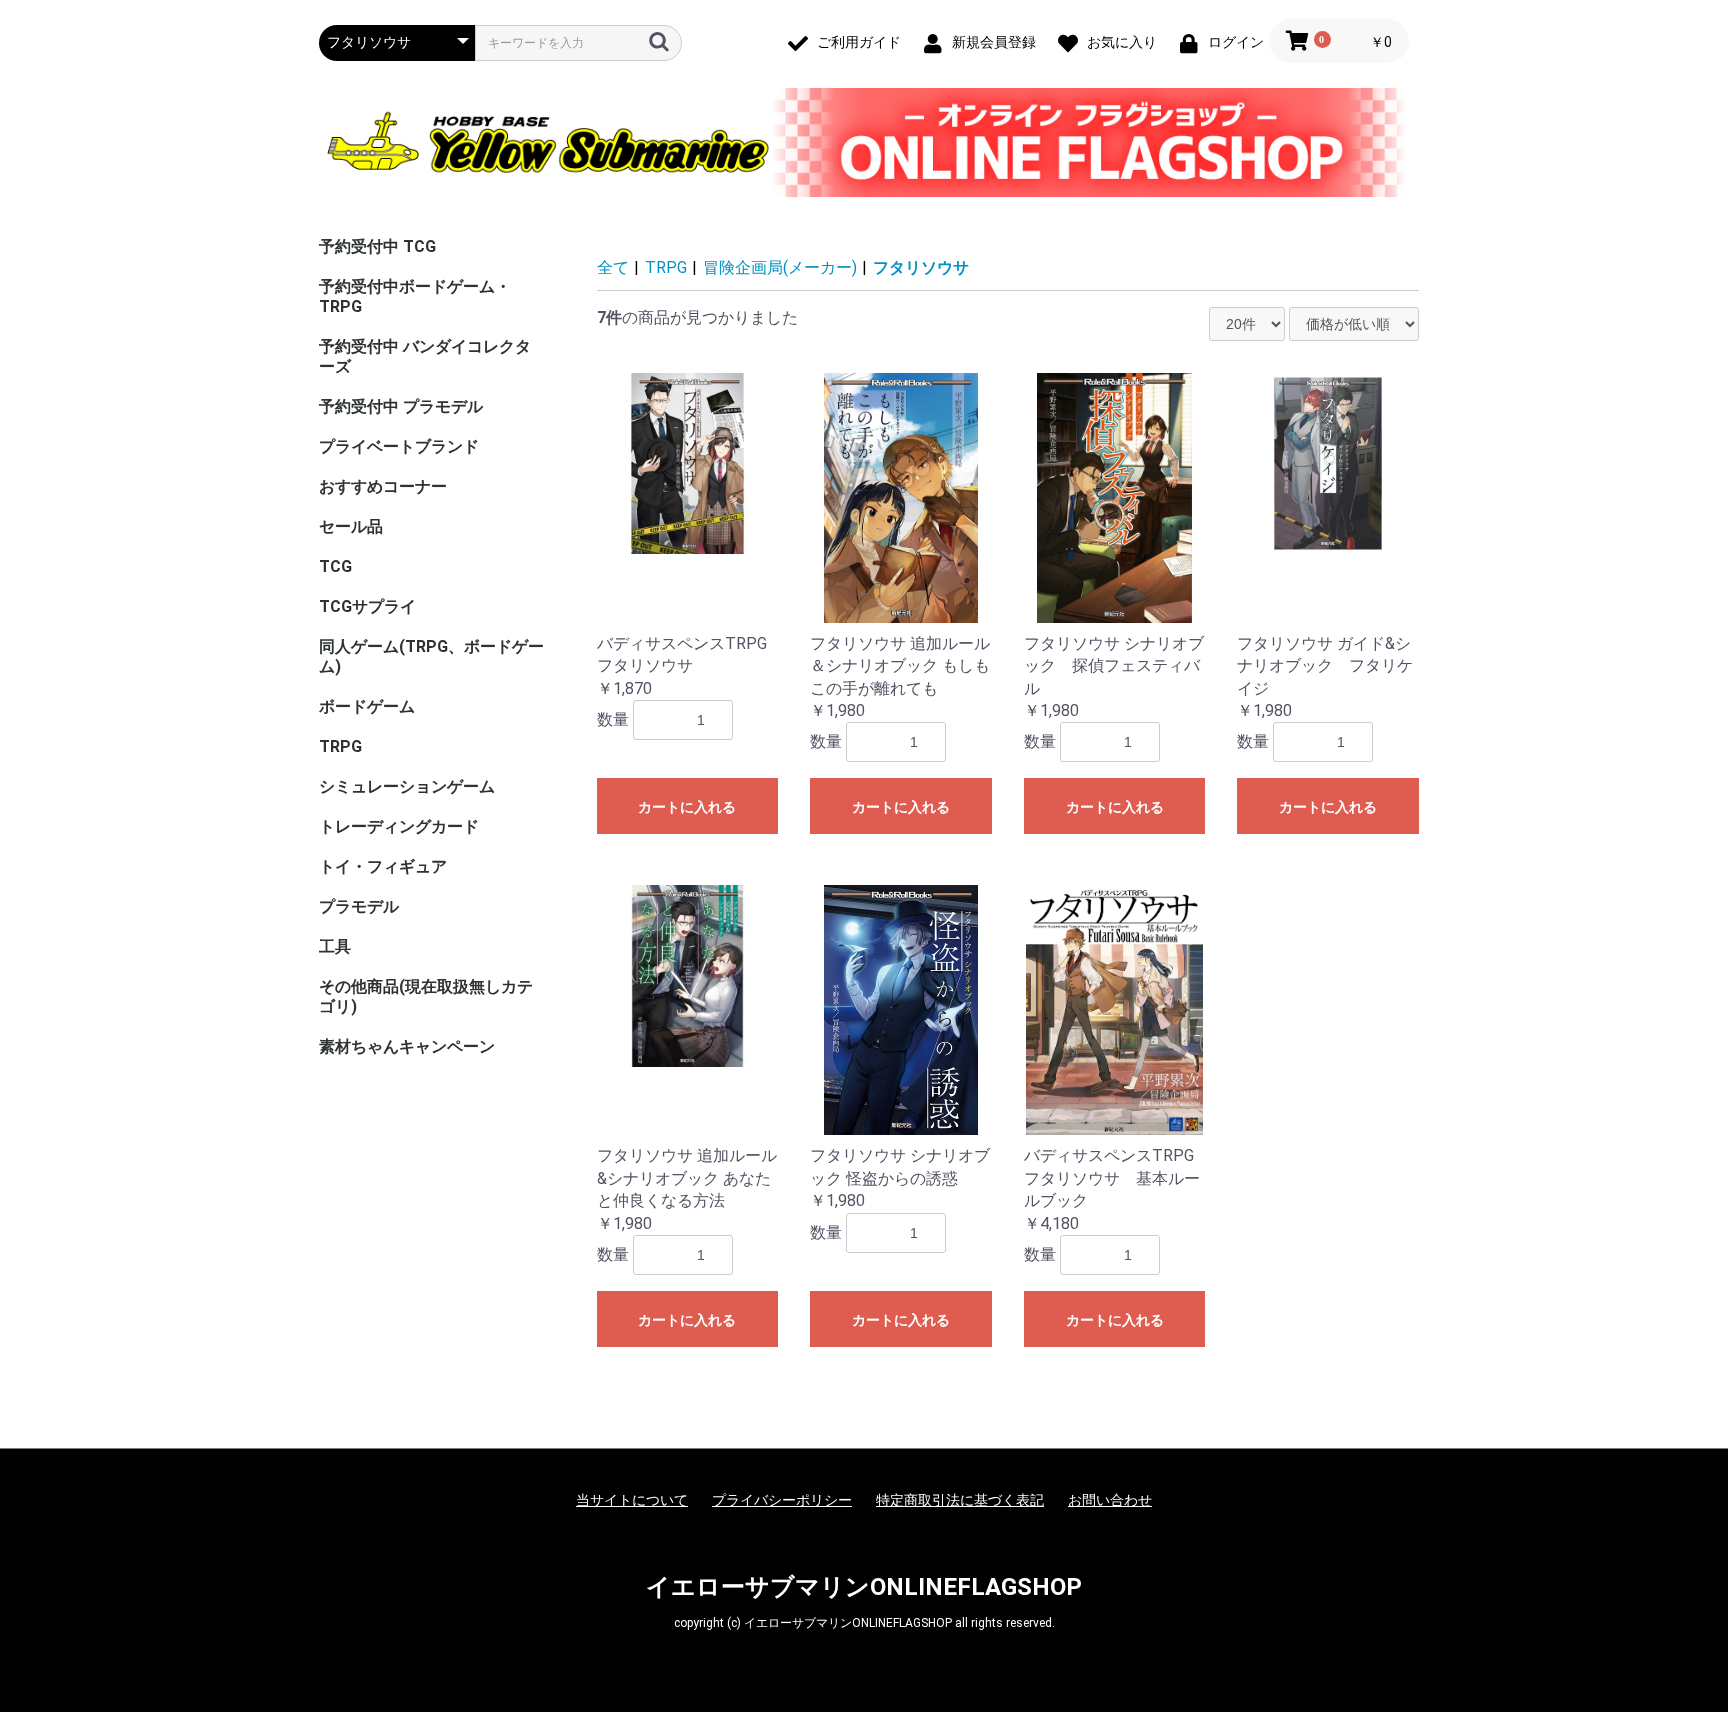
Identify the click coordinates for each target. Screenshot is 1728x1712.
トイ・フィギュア (383, 866)
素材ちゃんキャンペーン (407, 1046)
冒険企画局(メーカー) (780, 267)
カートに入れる (687, 807)
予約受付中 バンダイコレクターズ (425, 356)
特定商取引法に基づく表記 (960, 1500)
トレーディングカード (399, 826)
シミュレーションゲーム (407, 786)
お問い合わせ (1110, 1500)
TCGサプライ (367, 606)
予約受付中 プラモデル (401, 406)
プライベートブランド (399, 446)
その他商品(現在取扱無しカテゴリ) (426, 996)
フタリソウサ (921, 267)
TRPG (340, 746)
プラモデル (359, 906)
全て (613, 267)
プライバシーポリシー (782, 1500)
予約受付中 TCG (377, 246)
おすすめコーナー (383, 486)
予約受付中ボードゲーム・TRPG (415, 296)
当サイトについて (632, 1500)
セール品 (351, 526)
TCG (335, 566)
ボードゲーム (367, 706)
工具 (335, 946)
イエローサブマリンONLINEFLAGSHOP (864, 1587)
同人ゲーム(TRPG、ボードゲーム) (431, 656)
